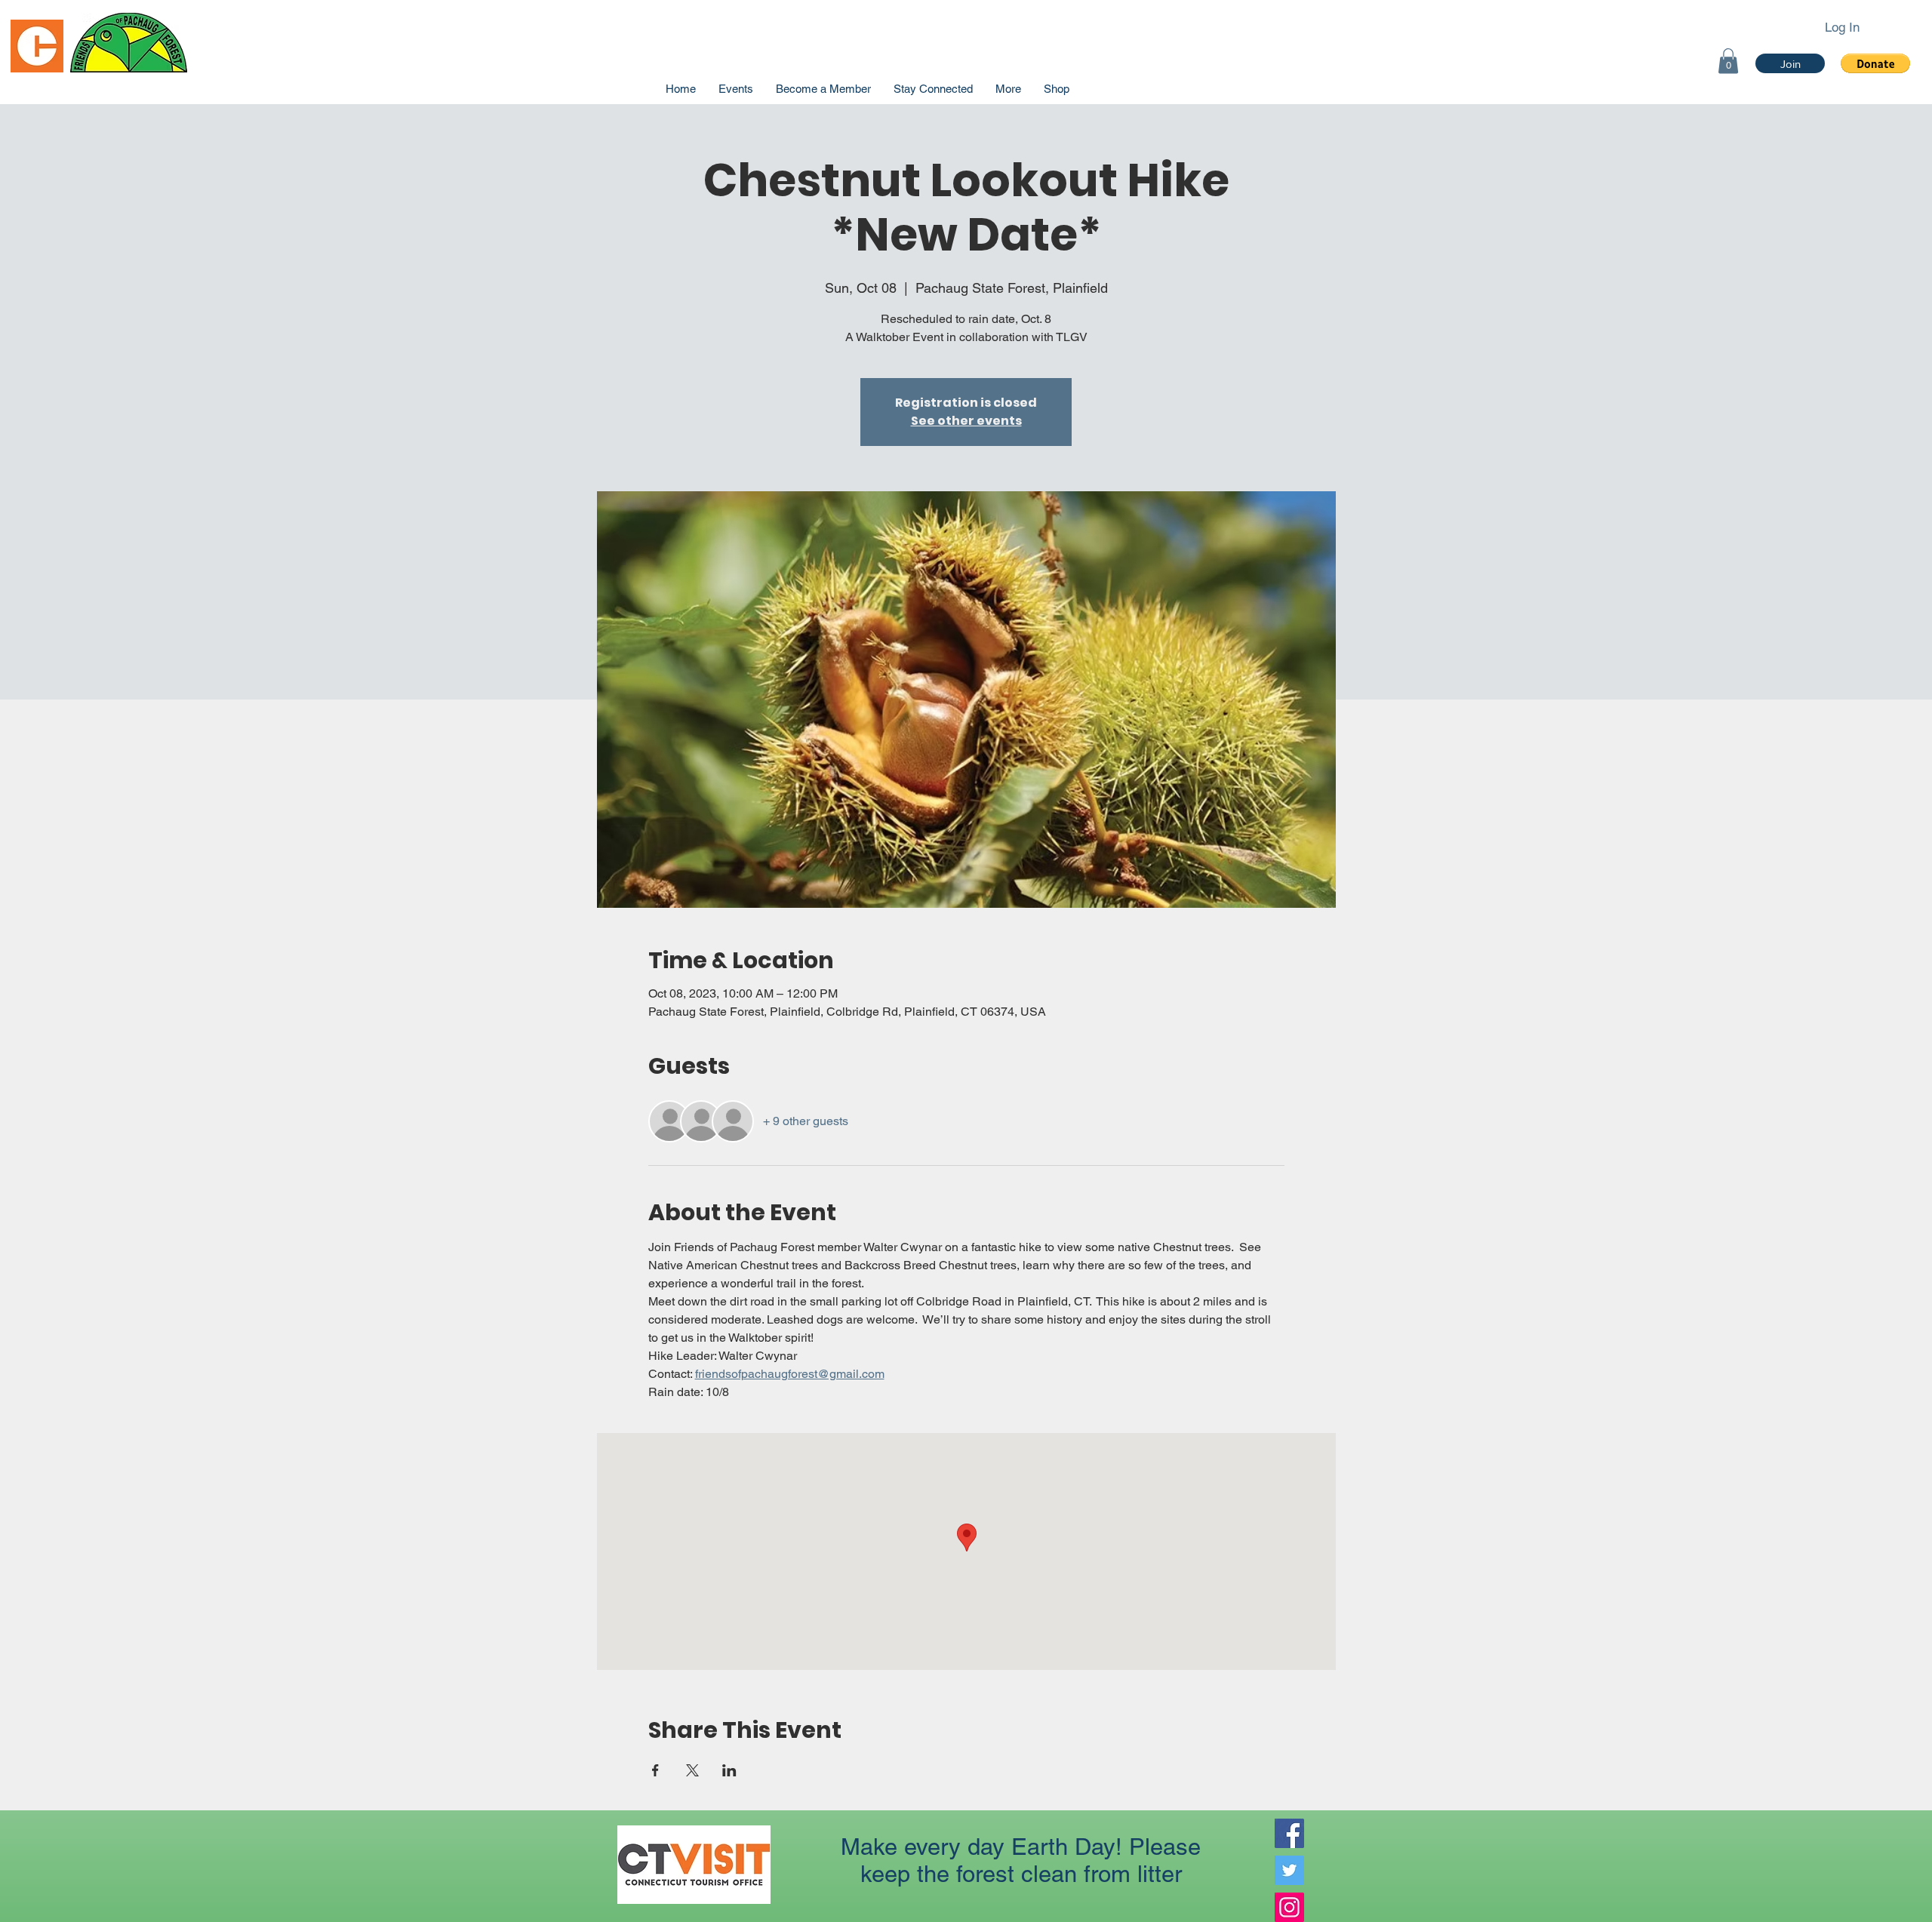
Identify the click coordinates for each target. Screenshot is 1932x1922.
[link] (1728, 61)
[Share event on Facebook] (655, 1770)
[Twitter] (1289, 1870)
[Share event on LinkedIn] (729, 1770)
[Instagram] (1289, 1907)
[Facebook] (1289, 1833)
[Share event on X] (692, 1770)
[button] (1875, 63)
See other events (966, 421)
